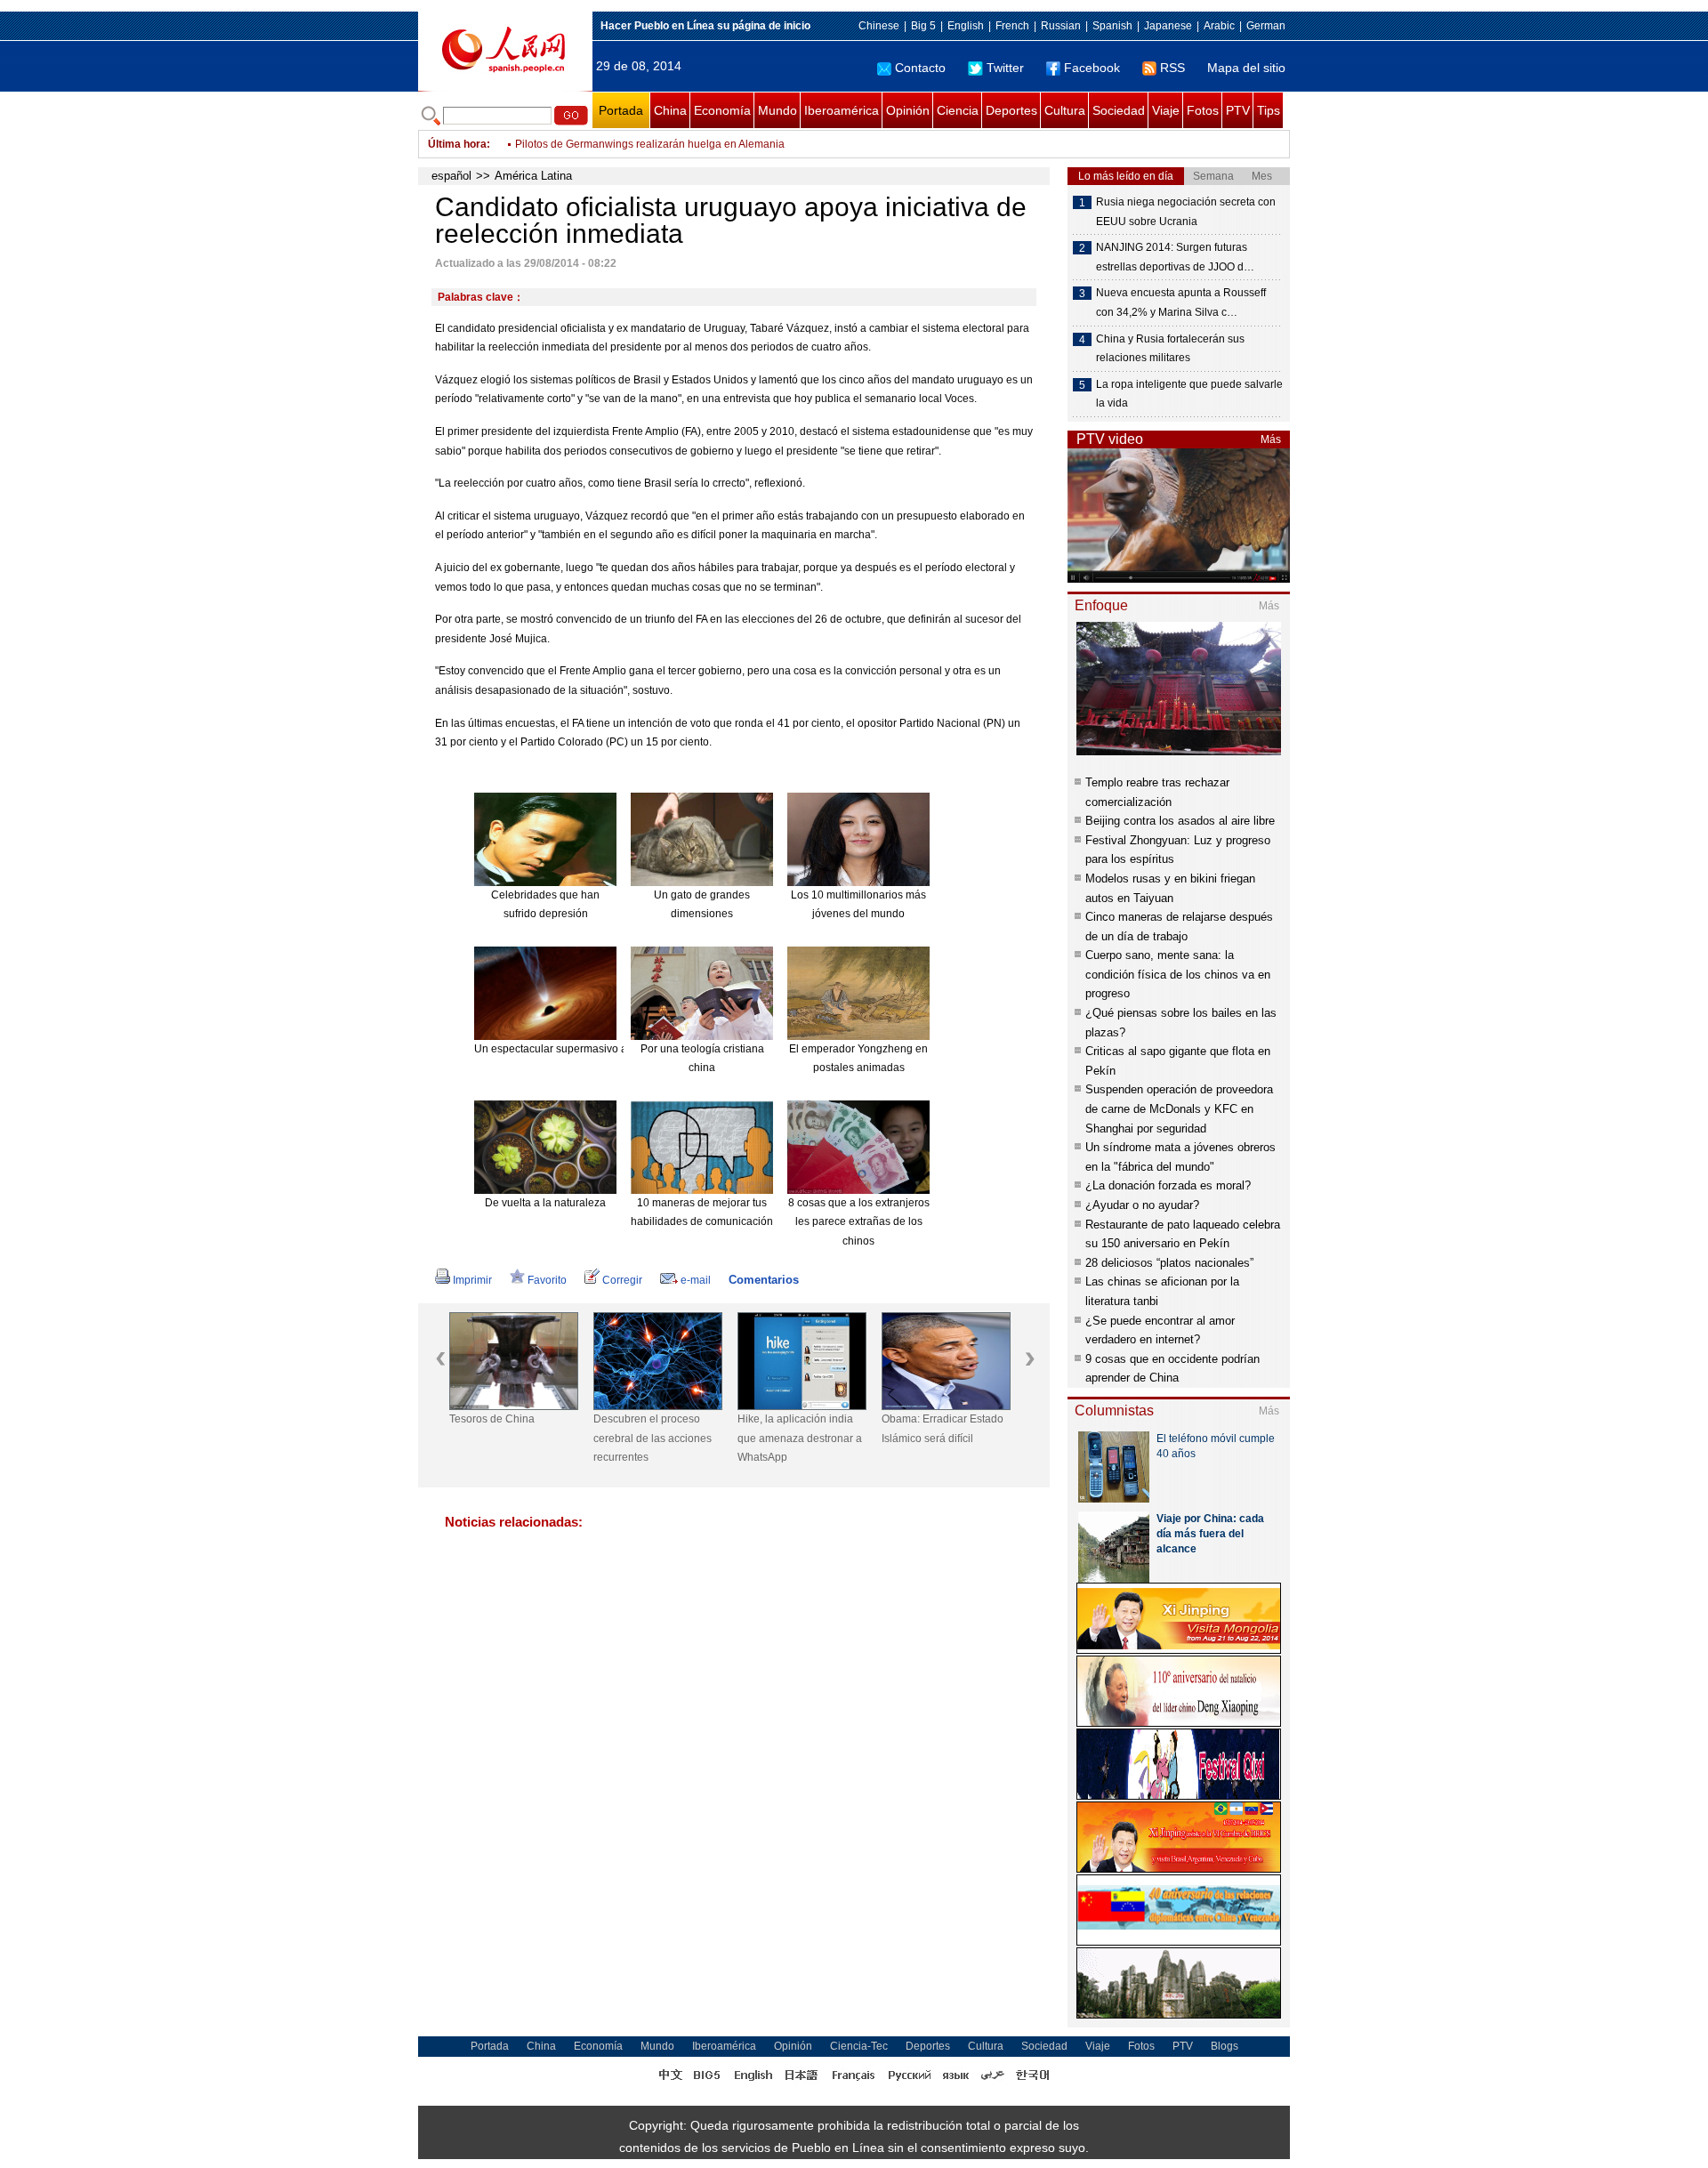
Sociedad (1119, 110)
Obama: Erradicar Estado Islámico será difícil (943, 1429)
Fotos (1203, 110)
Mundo (777, 110)
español (451, 176)
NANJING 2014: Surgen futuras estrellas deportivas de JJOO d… (1175, 257)
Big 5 (923, 26)
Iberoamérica (842, 110)
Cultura (1065, 110)
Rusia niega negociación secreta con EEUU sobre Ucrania (1186, 212)
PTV (1238, 110)
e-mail (696, 1280)
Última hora (457, 144)
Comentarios (764, 1280)
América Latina (533, 176)
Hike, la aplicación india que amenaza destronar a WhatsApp (800, 1438)
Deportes (1011, 110)
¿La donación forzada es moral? (1168, 1185)
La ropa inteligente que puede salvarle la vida (1189, 394)
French (1012, 26)
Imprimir (472, 1280)
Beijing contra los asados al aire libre (1180, 821)
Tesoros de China (492, 1419)
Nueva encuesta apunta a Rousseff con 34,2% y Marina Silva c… (1181, 302)
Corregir (622, 1280)
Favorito (547, 1280)
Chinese (879, 26)
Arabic (1219, 26)
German (1266, 26)
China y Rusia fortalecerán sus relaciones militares (1170, 349)
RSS (1172, 68)
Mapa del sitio (1246, 68)
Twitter (1005, 68)
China (670, 110)
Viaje (1166, 110)
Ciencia (958, 110)
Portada (621, 110)
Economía (722, 110)
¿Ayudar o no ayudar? (1142, 1205)
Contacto (920, 68)
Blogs (1225, 2046)
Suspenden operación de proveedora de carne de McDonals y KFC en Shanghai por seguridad (1179, 1108)
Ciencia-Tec (859, 2046)
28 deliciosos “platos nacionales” (1169, 1263)
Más (1271, 439)
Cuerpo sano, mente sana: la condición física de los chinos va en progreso (1178, 974)
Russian (1061, 26)
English (966, 26)
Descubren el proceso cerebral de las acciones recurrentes (653, 1438)
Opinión (908, 110)
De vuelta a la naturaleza (545, 1203)
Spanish (1112, 26)
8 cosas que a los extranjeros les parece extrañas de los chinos (859, 1222)
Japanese (1168, 26)
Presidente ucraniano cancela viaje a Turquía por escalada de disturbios (690, 149)
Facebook (1092, 68)
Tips (1269, 110)
